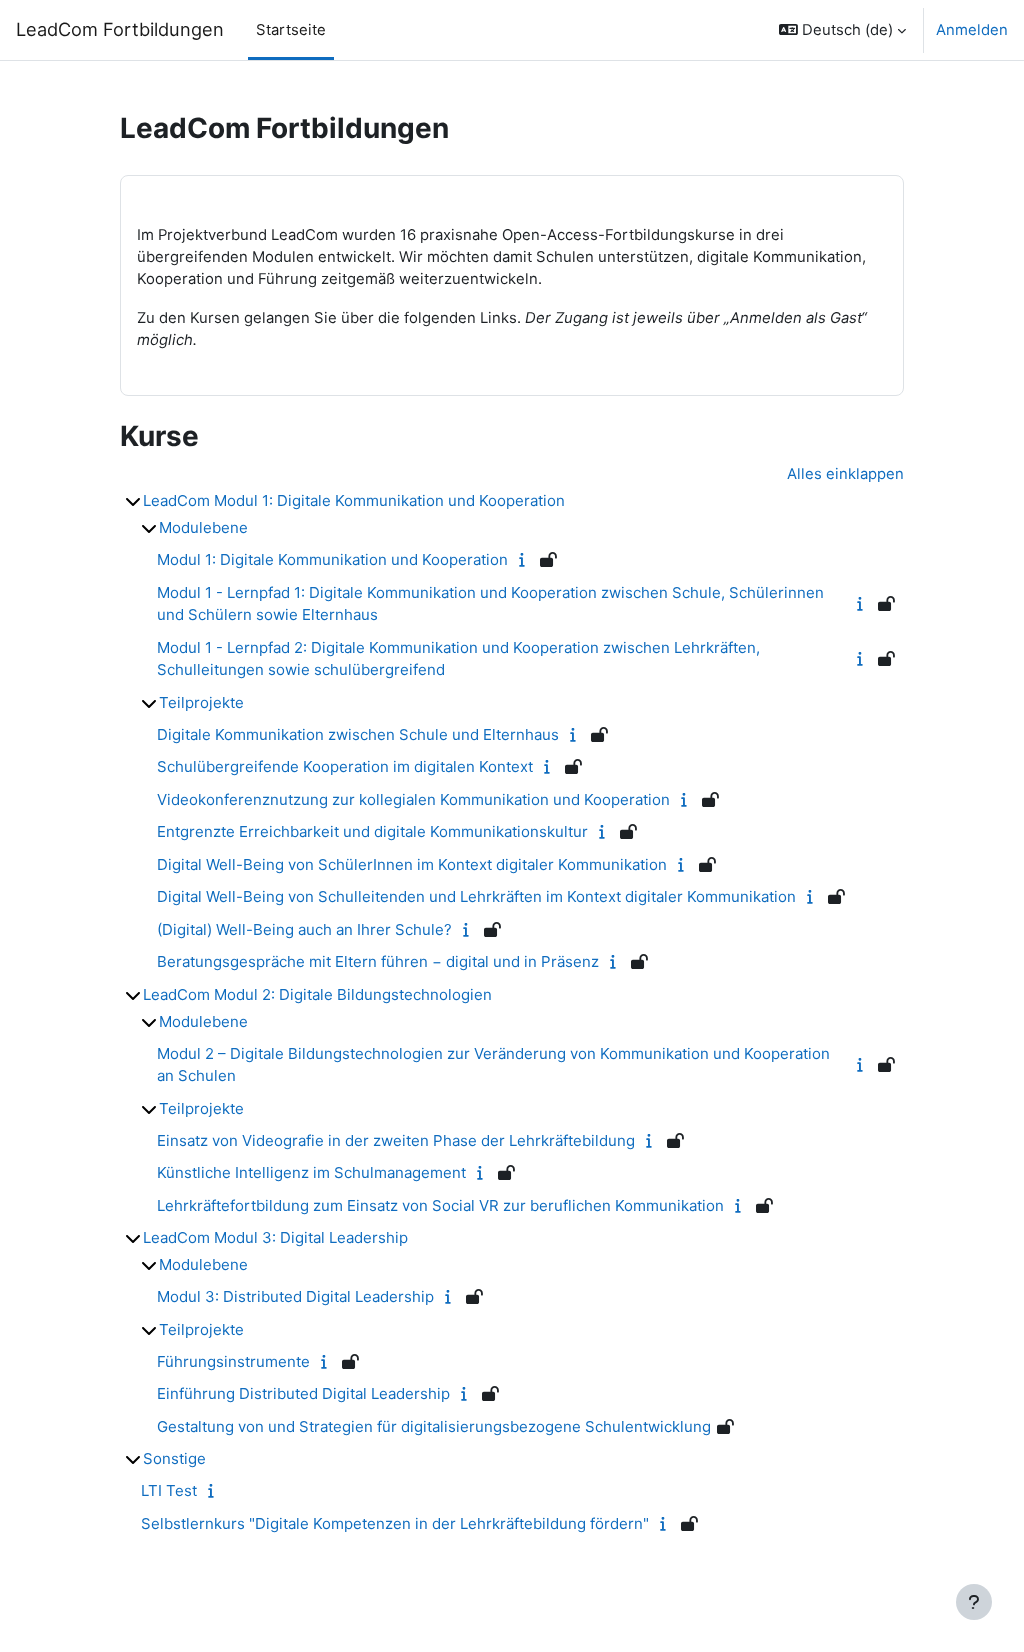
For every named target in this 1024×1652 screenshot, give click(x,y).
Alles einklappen (845, 474)
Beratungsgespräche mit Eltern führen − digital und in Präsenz (378, 961)
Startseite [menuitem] (291, 30)
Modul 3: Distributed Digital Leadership (295, 1296)
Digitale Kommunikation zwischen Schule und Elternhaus (358, 734)
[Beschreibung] (526, 560)
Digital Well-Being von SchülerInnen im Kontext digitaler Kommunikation (412, 864)
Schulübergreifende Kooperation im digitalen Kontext (345, 766)
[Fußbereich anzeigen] (974, 1602)
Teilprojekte (201, 702)
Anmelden (972, 30)
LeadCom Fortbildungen (120, 29)
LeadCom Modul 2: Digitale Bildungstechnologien (317, 994)
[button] (842, 30)
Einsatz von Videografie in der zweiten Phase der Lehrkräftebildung (396, 1140)
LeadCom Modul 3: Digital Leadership (275, 1237)
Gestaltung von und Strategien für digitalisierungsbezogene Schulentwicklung (434, 1426)
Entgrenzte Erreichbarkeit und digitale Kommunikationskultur (372, 831)
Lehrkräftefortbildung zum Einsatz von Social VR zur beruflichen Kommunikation (440, 1205)
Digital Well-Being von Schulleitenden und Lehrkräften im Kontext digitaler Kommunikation (476, 896)
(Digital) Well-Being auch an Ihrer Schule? (304, 929)
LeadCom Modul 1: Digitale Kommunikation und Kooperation (354, 500)
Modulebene (203, 527)
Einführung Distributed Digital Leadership (303, 1393)
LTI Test (169, 1490)
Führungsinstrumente (233, 1361)
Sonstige (174, 1458)
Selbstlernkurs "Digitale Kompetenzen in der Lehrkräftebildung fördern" (395, 1523)
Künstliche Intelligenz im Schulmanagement (311, 1172)
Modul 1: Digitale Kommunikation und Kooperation (332, 559)
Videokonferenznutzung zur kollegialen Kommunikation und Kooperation (413, 799)
